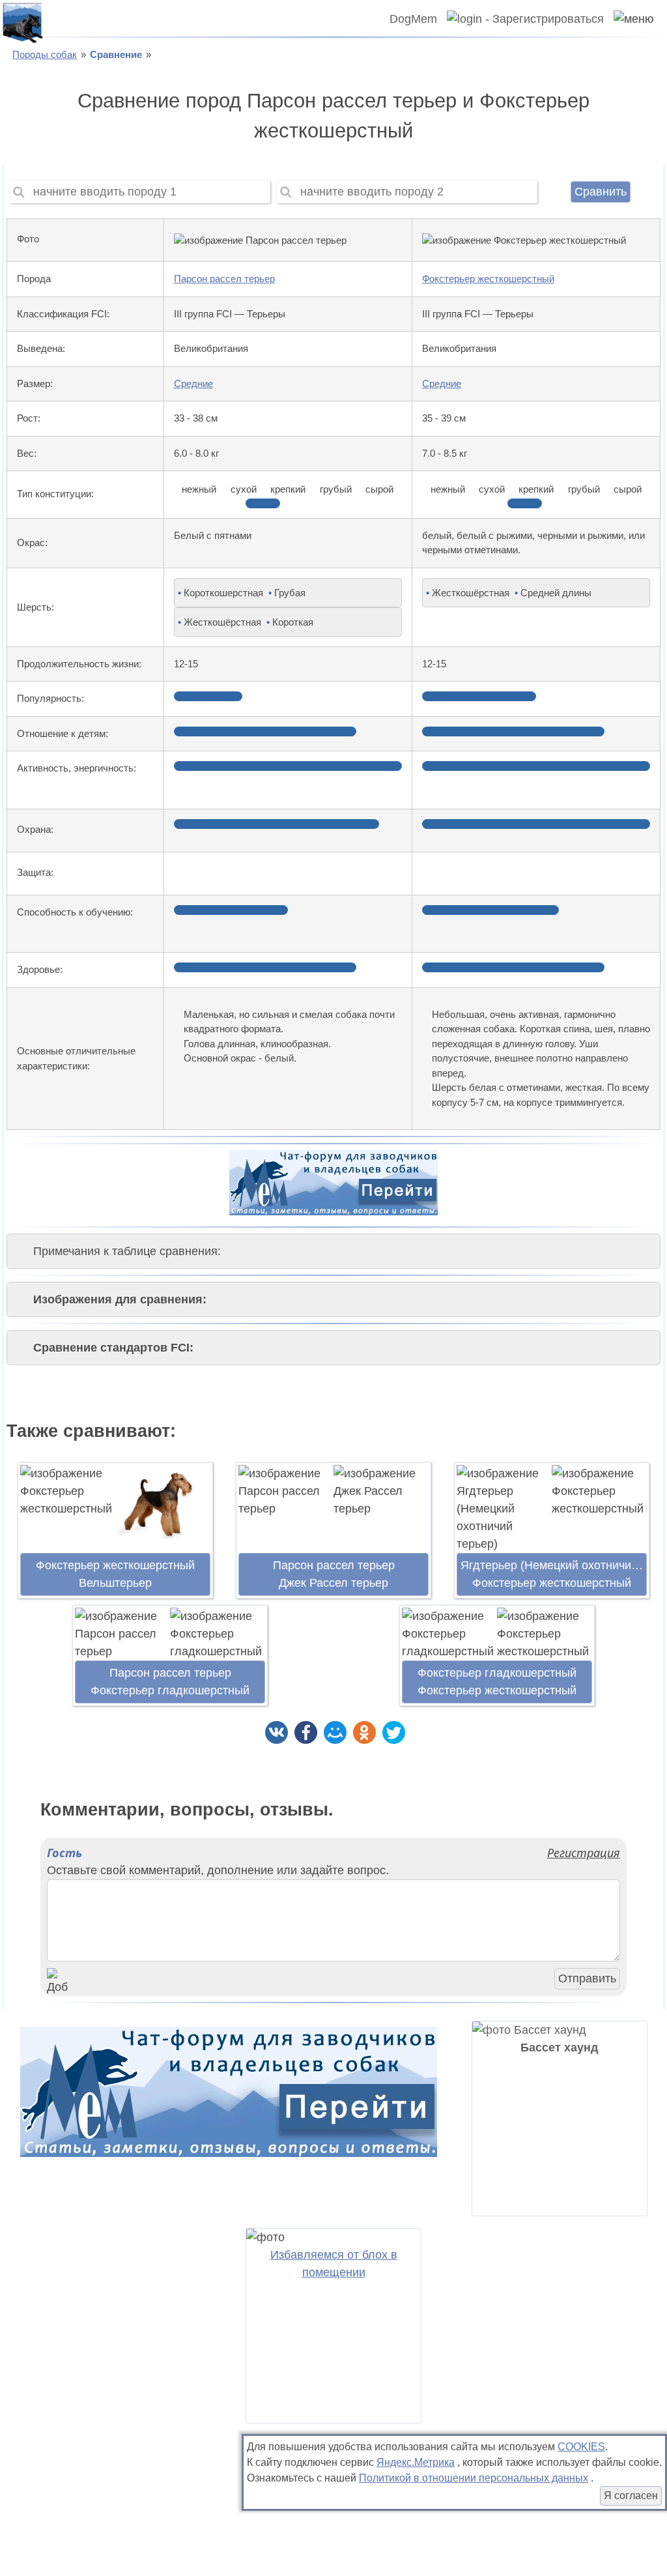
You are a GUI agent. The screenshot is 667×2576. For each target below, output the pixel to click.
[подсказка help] (55, 240)
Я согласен (631, 2496)
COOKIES (581, 2447)
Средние (193, 384)
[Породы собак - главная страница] (22, 22)
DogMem (413, 19)
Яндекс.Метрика (416, 2462)
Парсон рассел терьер (224, 279)
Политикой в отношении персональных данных (474, 2478)
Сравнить (601, 192)
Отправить (587, 1978)
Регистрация (584, 1853)
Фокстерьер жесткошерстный (488, 279)
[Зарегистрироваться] (520, 19)
